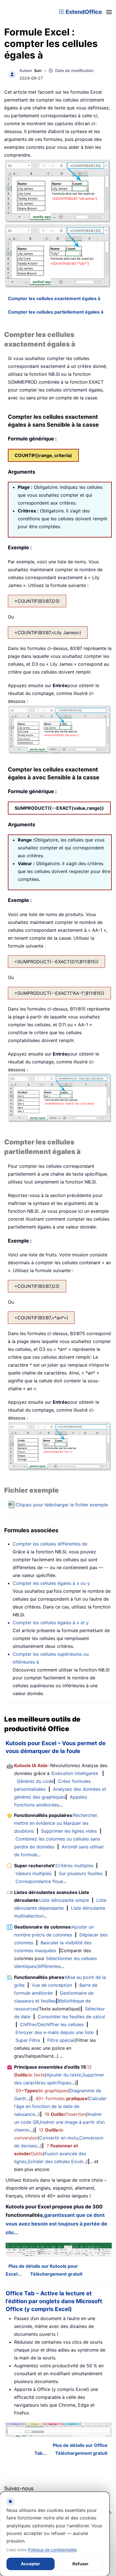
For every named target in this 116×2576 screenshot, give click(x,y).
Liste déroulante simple (64, 1900)
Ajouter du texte (64, 2075)
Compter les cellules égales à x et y (51, 1623)
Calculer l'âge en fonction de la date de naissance (60, 2106)
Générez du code (35, 1781)
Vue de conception (52, 1985)
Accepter (30, 2564)
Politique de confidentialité (52, 2550)
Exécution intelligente (75, 1773)
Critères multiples (74, 1866)
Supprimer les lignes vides (69, 1831)
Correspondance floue (39, 1881)
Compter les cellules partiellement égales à (56, 312)
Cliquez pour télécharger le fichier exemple (62, 1505)
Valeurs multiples (34, 1873)
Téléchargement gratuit (56, 2274)
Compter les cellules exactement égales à (54, 298)
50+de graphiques (42, 2091)
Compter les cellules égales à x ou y (51, 1583)
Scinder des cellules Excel (55, 2161)
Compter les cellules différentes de (50, 1544)
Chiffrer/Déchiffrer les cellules (52, 2024)
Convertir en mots (59, 2138)
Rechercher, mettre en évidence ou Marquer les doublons (56, 1823)
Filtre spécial (61, 2040)
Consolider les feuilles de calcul (71, 2017)
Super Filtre (28, 2040)
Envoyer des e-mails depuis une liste (54, 2032)
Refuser (80, 2564)
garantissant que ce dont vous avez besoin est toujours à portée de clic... (56, 2224)
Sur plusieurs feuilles (81, 1873)
